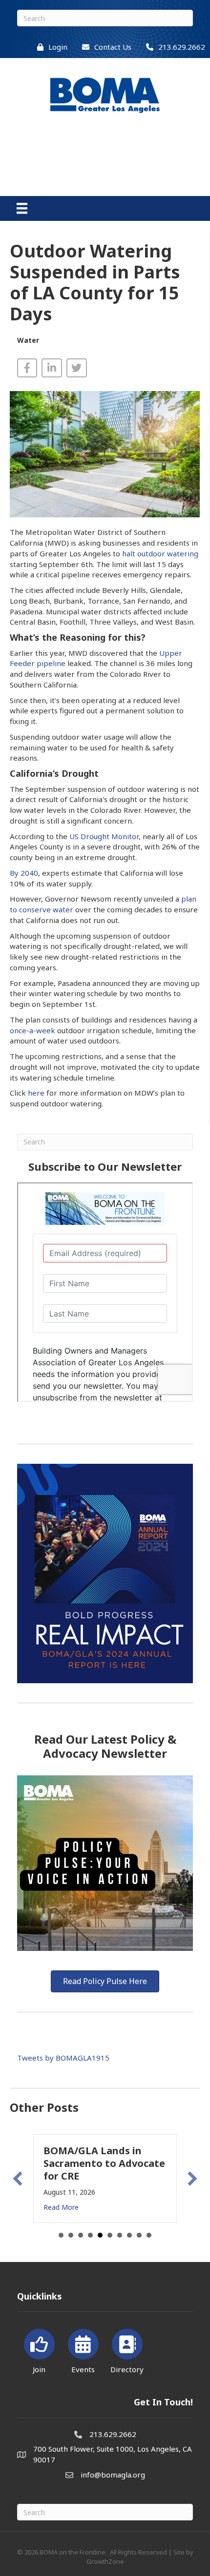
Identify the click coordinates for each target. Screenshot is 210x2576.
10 (149, 2235)
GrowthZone (105, 2561)
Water (28, 340)
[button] (18, 2179)
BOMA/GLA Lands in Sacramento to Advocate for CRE (104, 2163)
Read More (61, 2207)
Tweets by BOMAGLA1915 (63, 2058)
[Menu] (22, 208)
